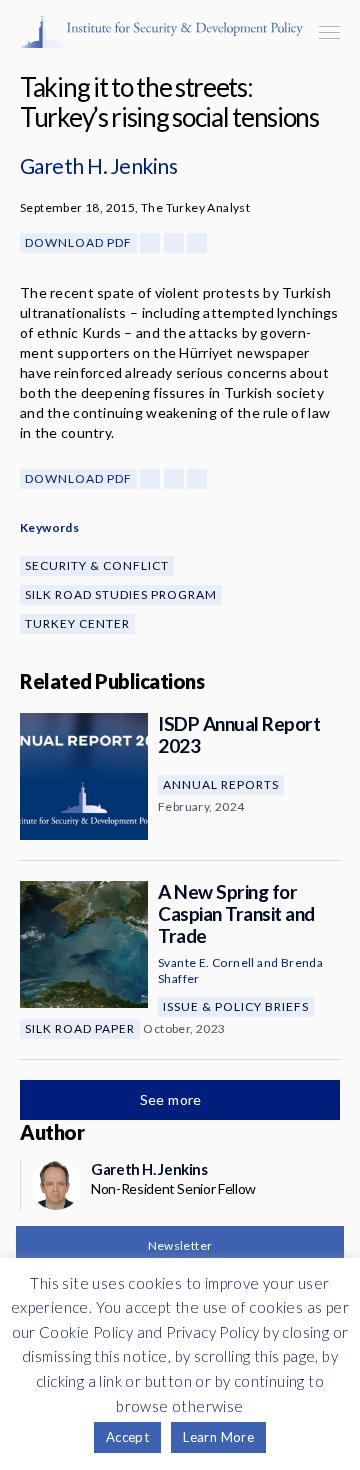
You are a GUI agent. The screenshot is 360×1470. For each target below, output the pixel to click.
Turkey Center (77, 623)
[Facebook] (150, 243)
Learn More (218, 1437)
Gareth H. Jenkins (98, 165)
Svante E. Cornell (206, 962)
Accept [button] (127, 1437)
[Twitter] (174, 243)
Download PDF (78, 242)
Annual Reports (221, 784)
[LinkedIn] (197, 243)
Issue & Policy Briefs (236, 1006)
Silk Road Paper (80, 1028)
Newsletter (180, 1245)
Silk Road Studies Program (121, 594)
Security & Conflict (97, 565)
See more (173, 1099)
